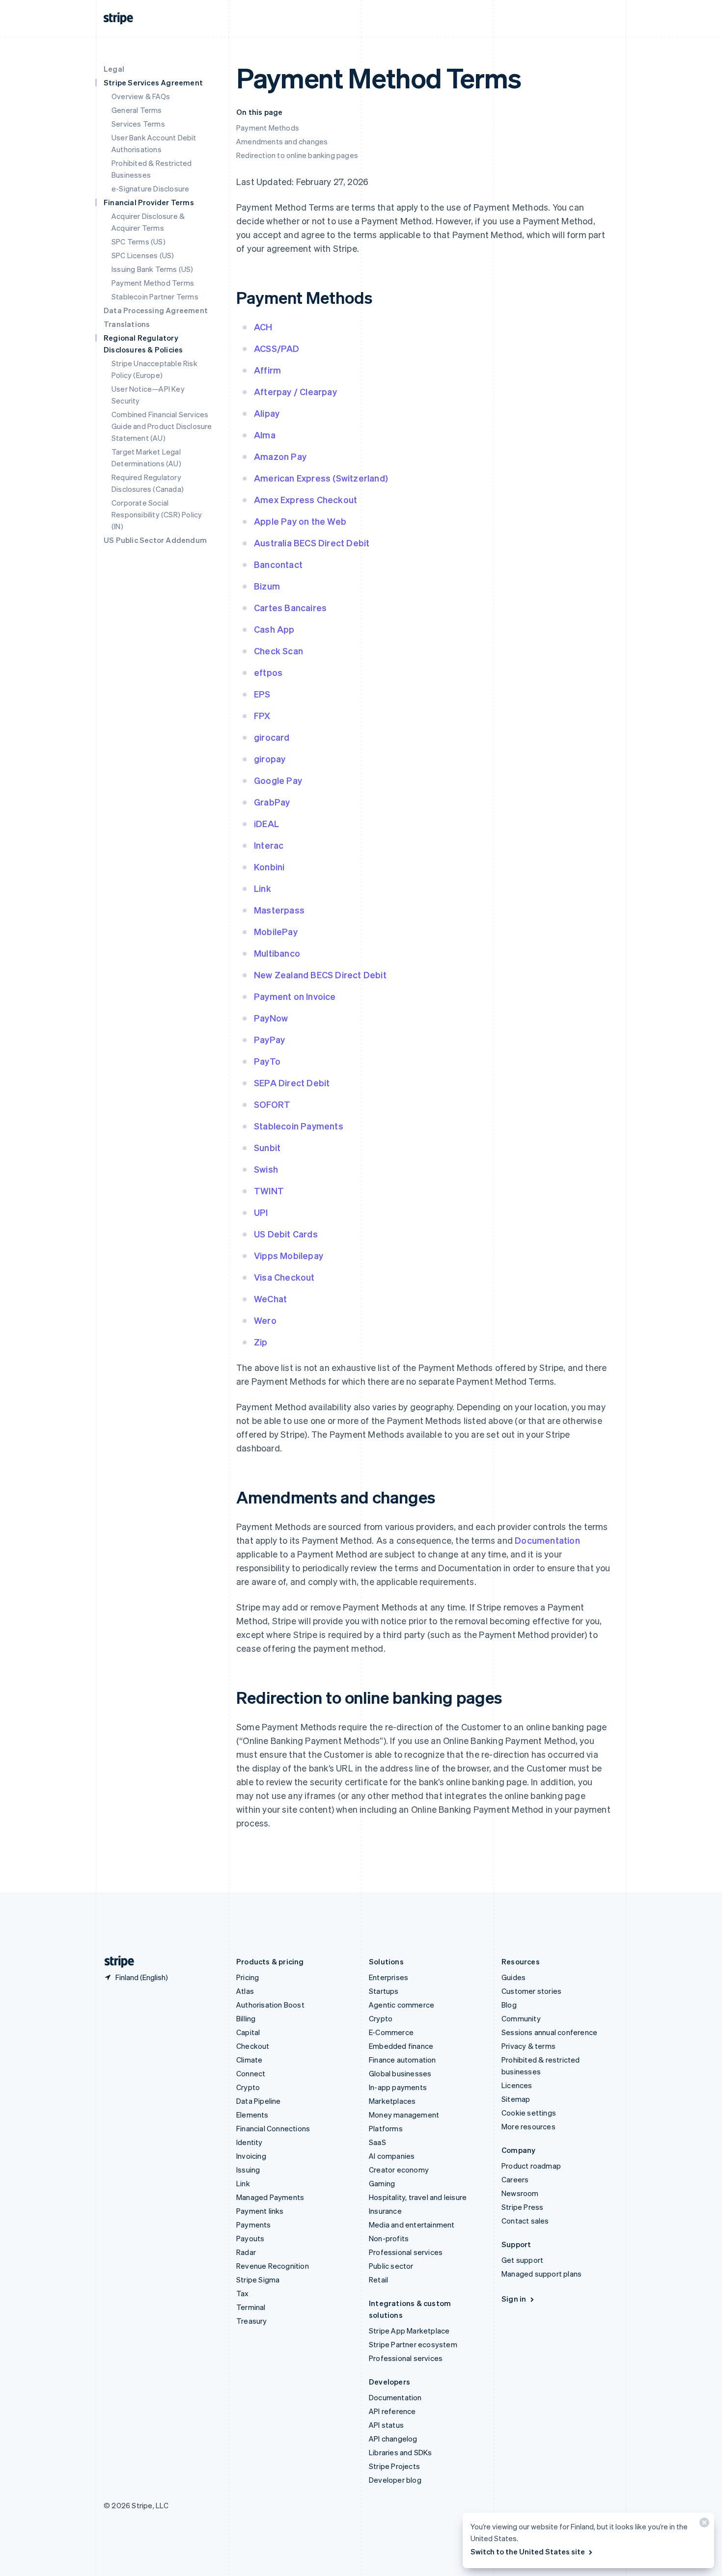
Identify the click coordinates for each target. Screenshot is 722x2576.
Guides (514, 1977)
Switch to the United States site (528, 2551)
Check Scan (278, 651)
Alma (265, 435)
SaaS (377, 2142)
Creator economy (399, 2170)
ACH (263, 327)
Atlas (245, 1991)
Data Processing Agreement (156, 310)
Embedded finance (401, 2046)
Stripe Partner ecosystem (413, 2344)
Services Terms (138, 124)
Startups (384, 1991)
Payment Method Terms (153, 283)
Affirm (267, 370)
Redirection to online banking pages (297, 155)
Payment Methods (268, 128)
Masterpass (279, 910)
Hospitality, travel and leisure (418, 2197)
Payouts (250, 2238)
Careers (515, 2179)
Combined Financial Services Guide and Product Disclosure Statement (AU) (162, 426)
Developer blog (395, 2480)
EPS (262, 694)
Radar (246, 2252)
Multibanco (277, 953)
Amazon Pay (280, 456)
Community (521, 2018)
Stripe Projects (394, 2466)
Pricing (248, 1977)
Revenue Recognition (273, 2266)
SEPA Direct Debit (292, 1083)
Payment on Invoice (295, 996)
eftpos (268, 672)
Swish (266, 1169)
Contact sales (525, 2221)
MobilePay (276, 931)
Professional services (406, 2252)
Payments (254, 2225)
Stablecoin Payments (299, 1126)
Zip (261, 1342)
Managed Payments (270, 2197)
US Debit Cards (286, 1234)
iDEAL (266, 823)
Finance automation (403, 2060)
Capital (248, 2032)
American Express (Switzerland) (321, 478)
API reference (392, 2411)
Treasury (252, 2321)
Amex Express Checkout (305, 499)
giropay (270, 759)
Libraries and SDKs (401, 2452)
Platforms (386, 2128)
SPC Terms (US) (139, 241)
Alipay (267, 413)
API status (386, 2425)
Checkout (253, 2046)
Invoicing (251, 2156)
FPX (262, 715)
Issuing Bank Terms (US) (153, 269)
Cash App (274, 629)
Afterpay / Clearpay (295, 391)
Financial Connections (273, 2128)
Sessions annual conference (549, 2032)
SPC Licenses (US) (143, 255)
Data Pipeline (259, 2101)
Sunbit (267, 1147)
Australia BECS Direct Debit (312, 543)
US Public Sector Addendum (155, 540)
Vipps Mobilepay (289, 1255)
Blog (509, 2005)
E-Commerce (391, 2032)
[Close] (703, 2525)
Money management (404, 2115)
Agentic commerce (402, 2005)
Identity (250, 2142)
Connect (251, 2073)
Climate (249, 2060)
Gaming (382, 2183)
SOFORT (272, 1104)
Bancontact (278, 564)
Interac (269, 845)
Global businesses (400, 2073)
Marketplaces (392, 2101)
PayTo (267, 1061)
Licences (517, 2085)
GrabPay (272, 802)
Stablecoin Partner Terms (155, 296)
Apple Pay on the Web (300, 521)
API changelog (393, 2439)
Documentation (547, 1540)
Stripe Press (522, 2207)
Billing (246, 2018)
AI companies (392, 2156)
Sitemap (516, 2099)
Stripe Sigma (258, 2280)
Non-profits (389, 2238)
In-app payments (398, 2087)
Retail (378, 2280)
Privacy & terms (528, 2046)
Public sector (391, 2266)
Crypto (248, 2087)
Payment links (260, 2211)
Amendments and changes (282, 141)
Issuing (248, 2170)
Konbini (269, 867)
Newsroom (520, 2193)
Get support (522, 2260)
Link (263, 888)
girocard (272, 737)
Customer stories (531, 1991)
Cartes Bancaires (290, 607)
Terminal (251, 2307)
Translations (127, 324)
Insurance (385, 2211)
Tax (243, 2293)
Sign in (514, 2299)
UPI (261, 1212)
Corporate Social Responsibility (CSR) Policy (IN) (157, 514)
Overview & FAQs (141, 96)
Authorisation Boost (270, 2005)
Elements (252, 2115)
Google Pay (278, 780)
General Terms (137, 110)
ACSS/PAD (277, 348)
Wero (265, 1320)
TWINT (269, 1191)
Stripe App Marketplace (409, 2331)
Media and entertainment (412, 2225)
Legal (114, 69)
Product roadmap (531, 2166)
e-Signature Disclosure (150, 188)
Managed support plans (541, 2274)
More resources (528, 2126)
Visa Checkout (284, 1277)
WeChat (270, 1299)
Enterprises (389, 1977)
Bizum (267, 586)
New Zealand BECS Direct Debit (320, 975)
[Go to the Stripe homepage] (115, 1962)
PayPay (269, 1039)
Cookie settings (529, 2113)
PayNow (271, 1018)
